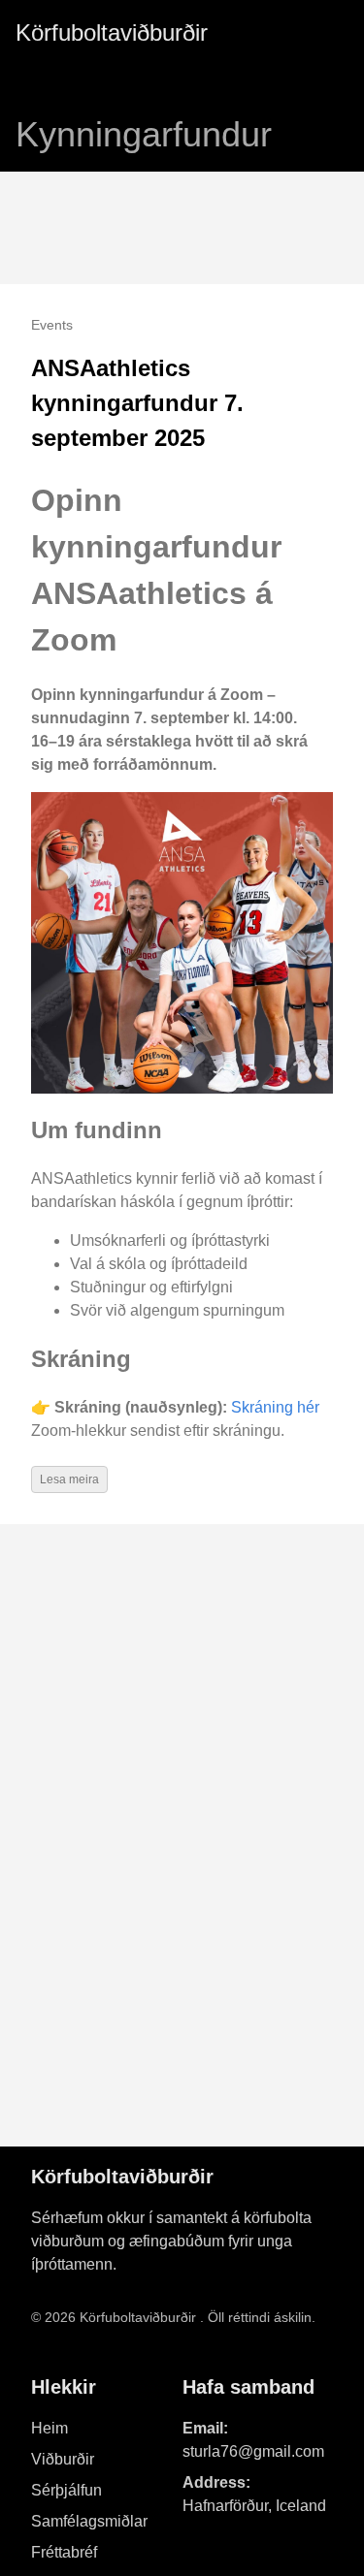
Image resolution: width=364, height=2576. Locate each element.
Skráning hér (275, 1407)
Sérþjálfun (66, 2490)
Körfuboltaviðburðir (112, 32)
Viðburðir (63, 2459)
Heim (50, 2428)
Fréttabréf (64, 2552)
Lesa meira (69, 1479)
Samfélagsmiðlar (89, 2521)
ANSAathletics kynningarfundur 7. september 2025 (137, 403)
